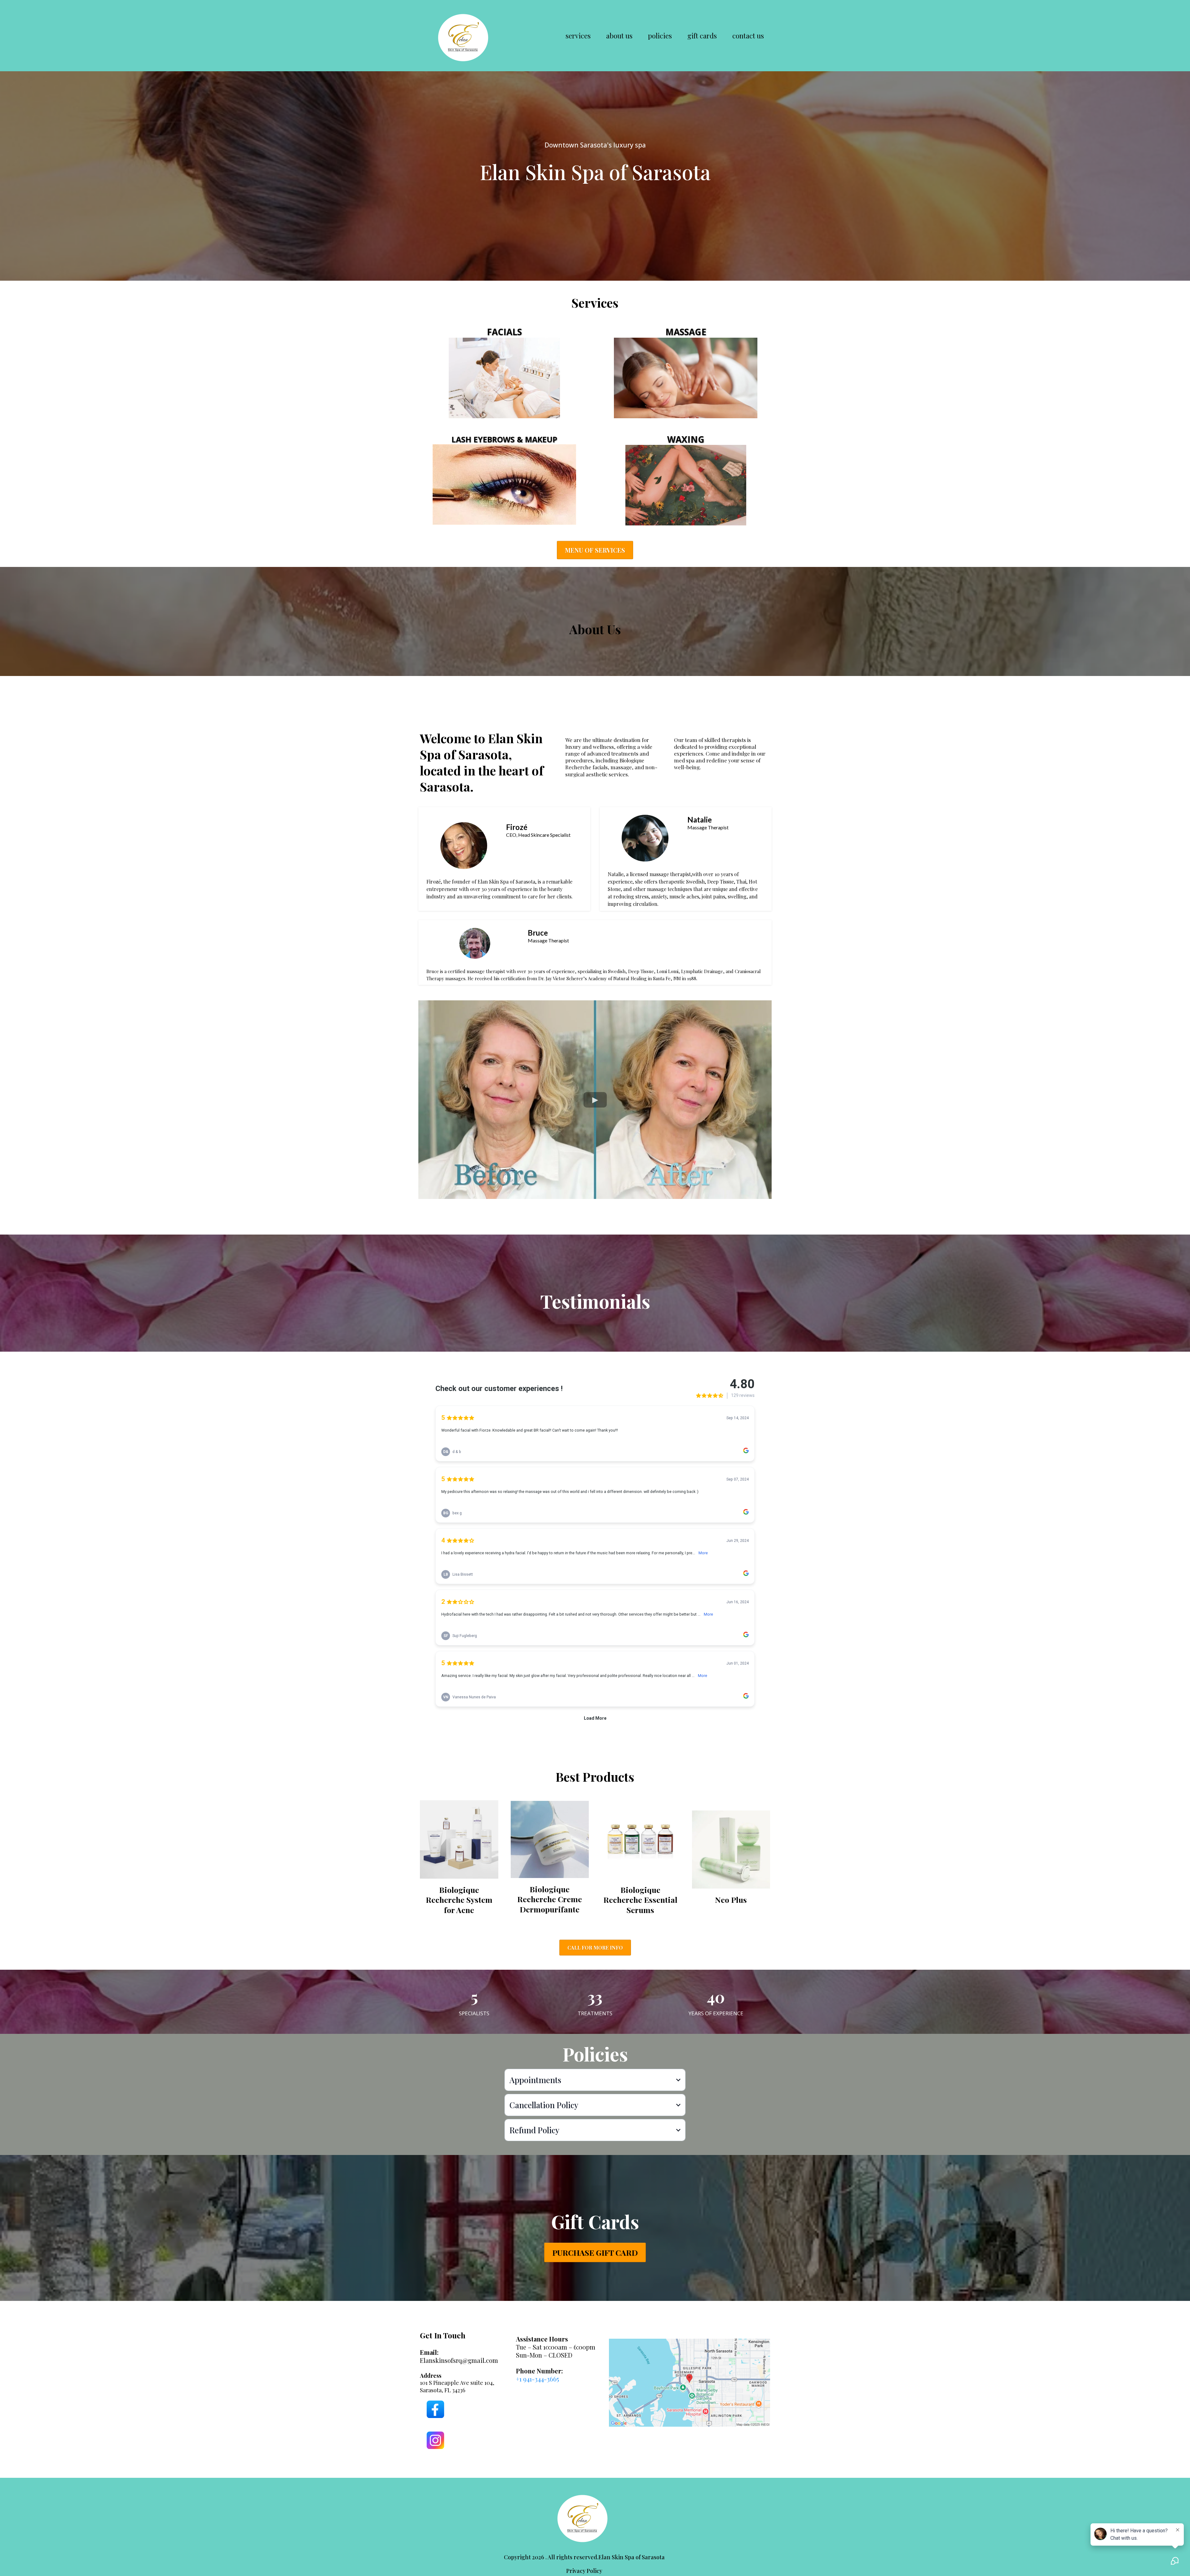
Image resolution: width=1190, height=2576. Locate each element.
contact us (748, 36)
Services (578, 36)
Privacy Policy (584, 2571)
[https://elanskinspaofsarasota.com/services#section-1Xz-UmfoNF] (504, 485)
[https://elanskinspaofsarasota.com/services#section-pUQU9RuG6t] (686, 378)
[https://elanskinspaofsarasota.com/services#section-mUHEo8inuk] (504, 378)
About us (619, 36)
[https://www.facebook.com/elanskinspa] (446, 2409)
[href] (690, 2383)
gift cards (702, 36)
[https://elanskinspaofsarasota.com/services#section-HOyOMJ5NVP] (686, 485)
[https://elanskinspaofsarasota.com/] (465, 36)
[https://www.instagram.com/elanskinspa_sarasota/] (446, 2440)
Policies (660, 36)
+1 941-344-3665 (538, 2379)
